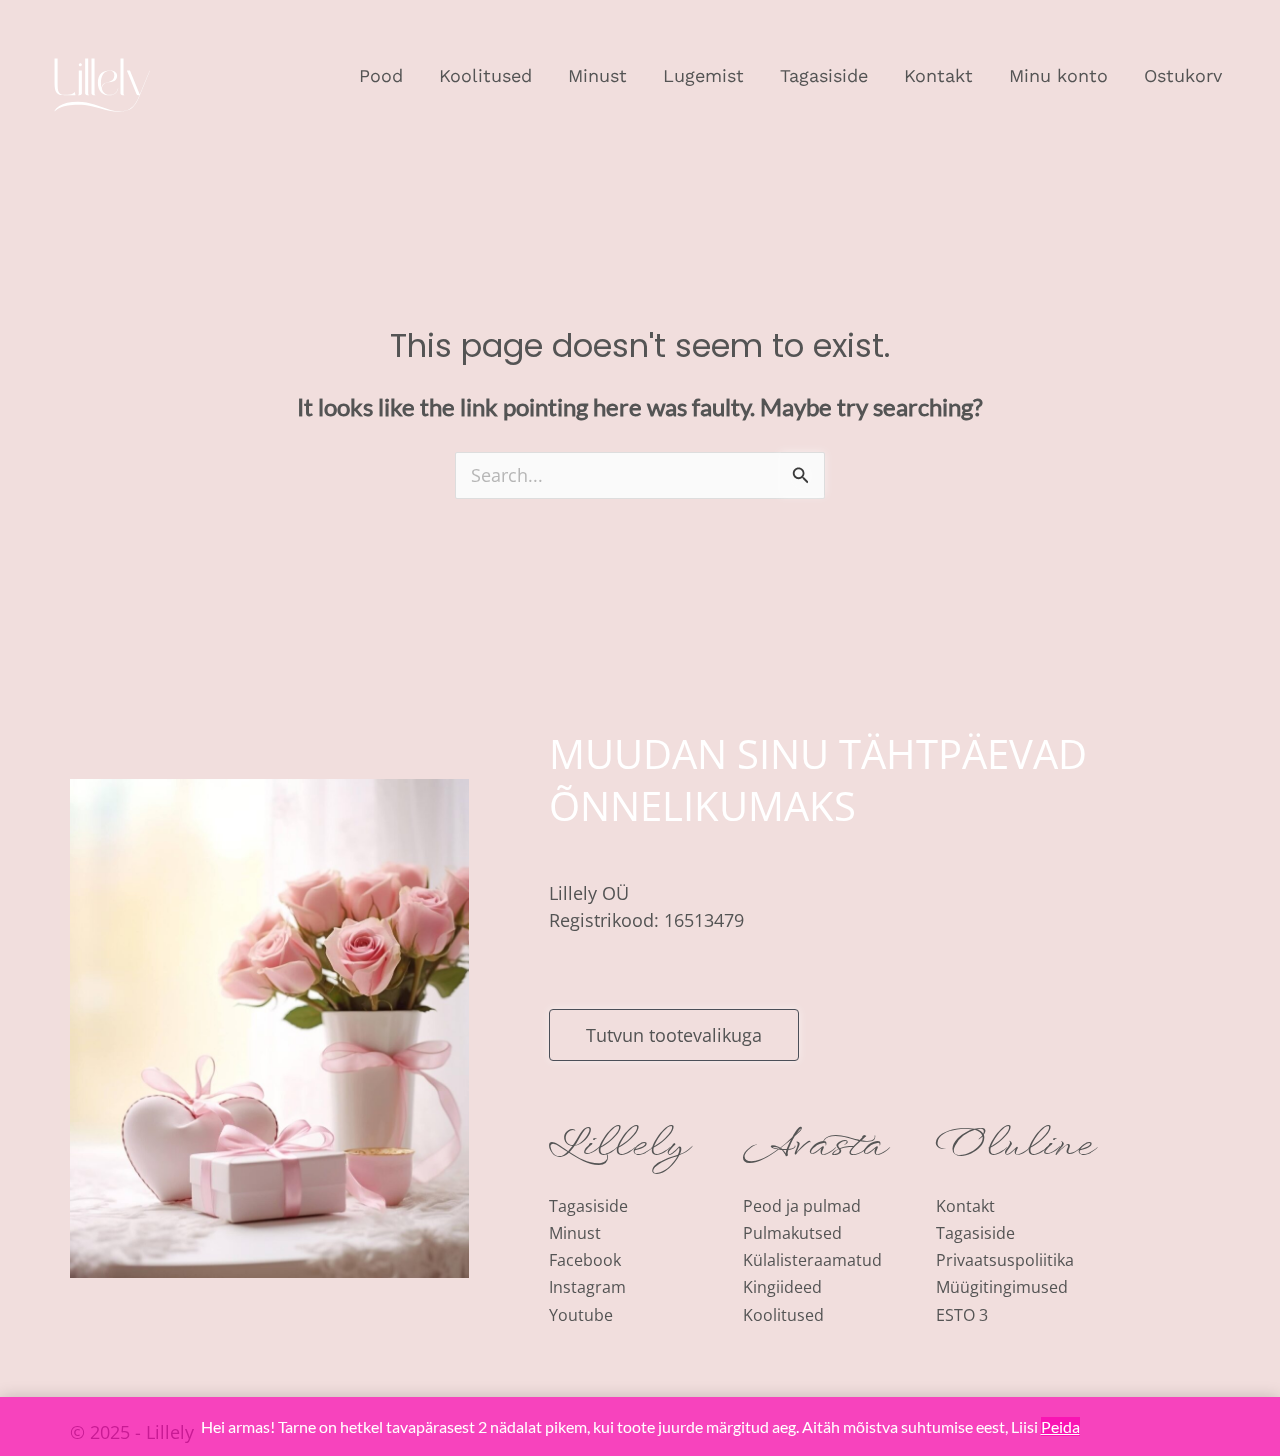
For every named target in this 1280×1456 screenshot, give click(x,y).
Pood (381, 75)
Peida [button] (1060, 1426)
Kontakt (938, 75)
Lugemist (703, 75)
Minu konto (1058, 75)
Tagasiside (824, 75)
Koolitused (485, 75)
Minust (597, 75)
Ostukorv (1183, 75)
